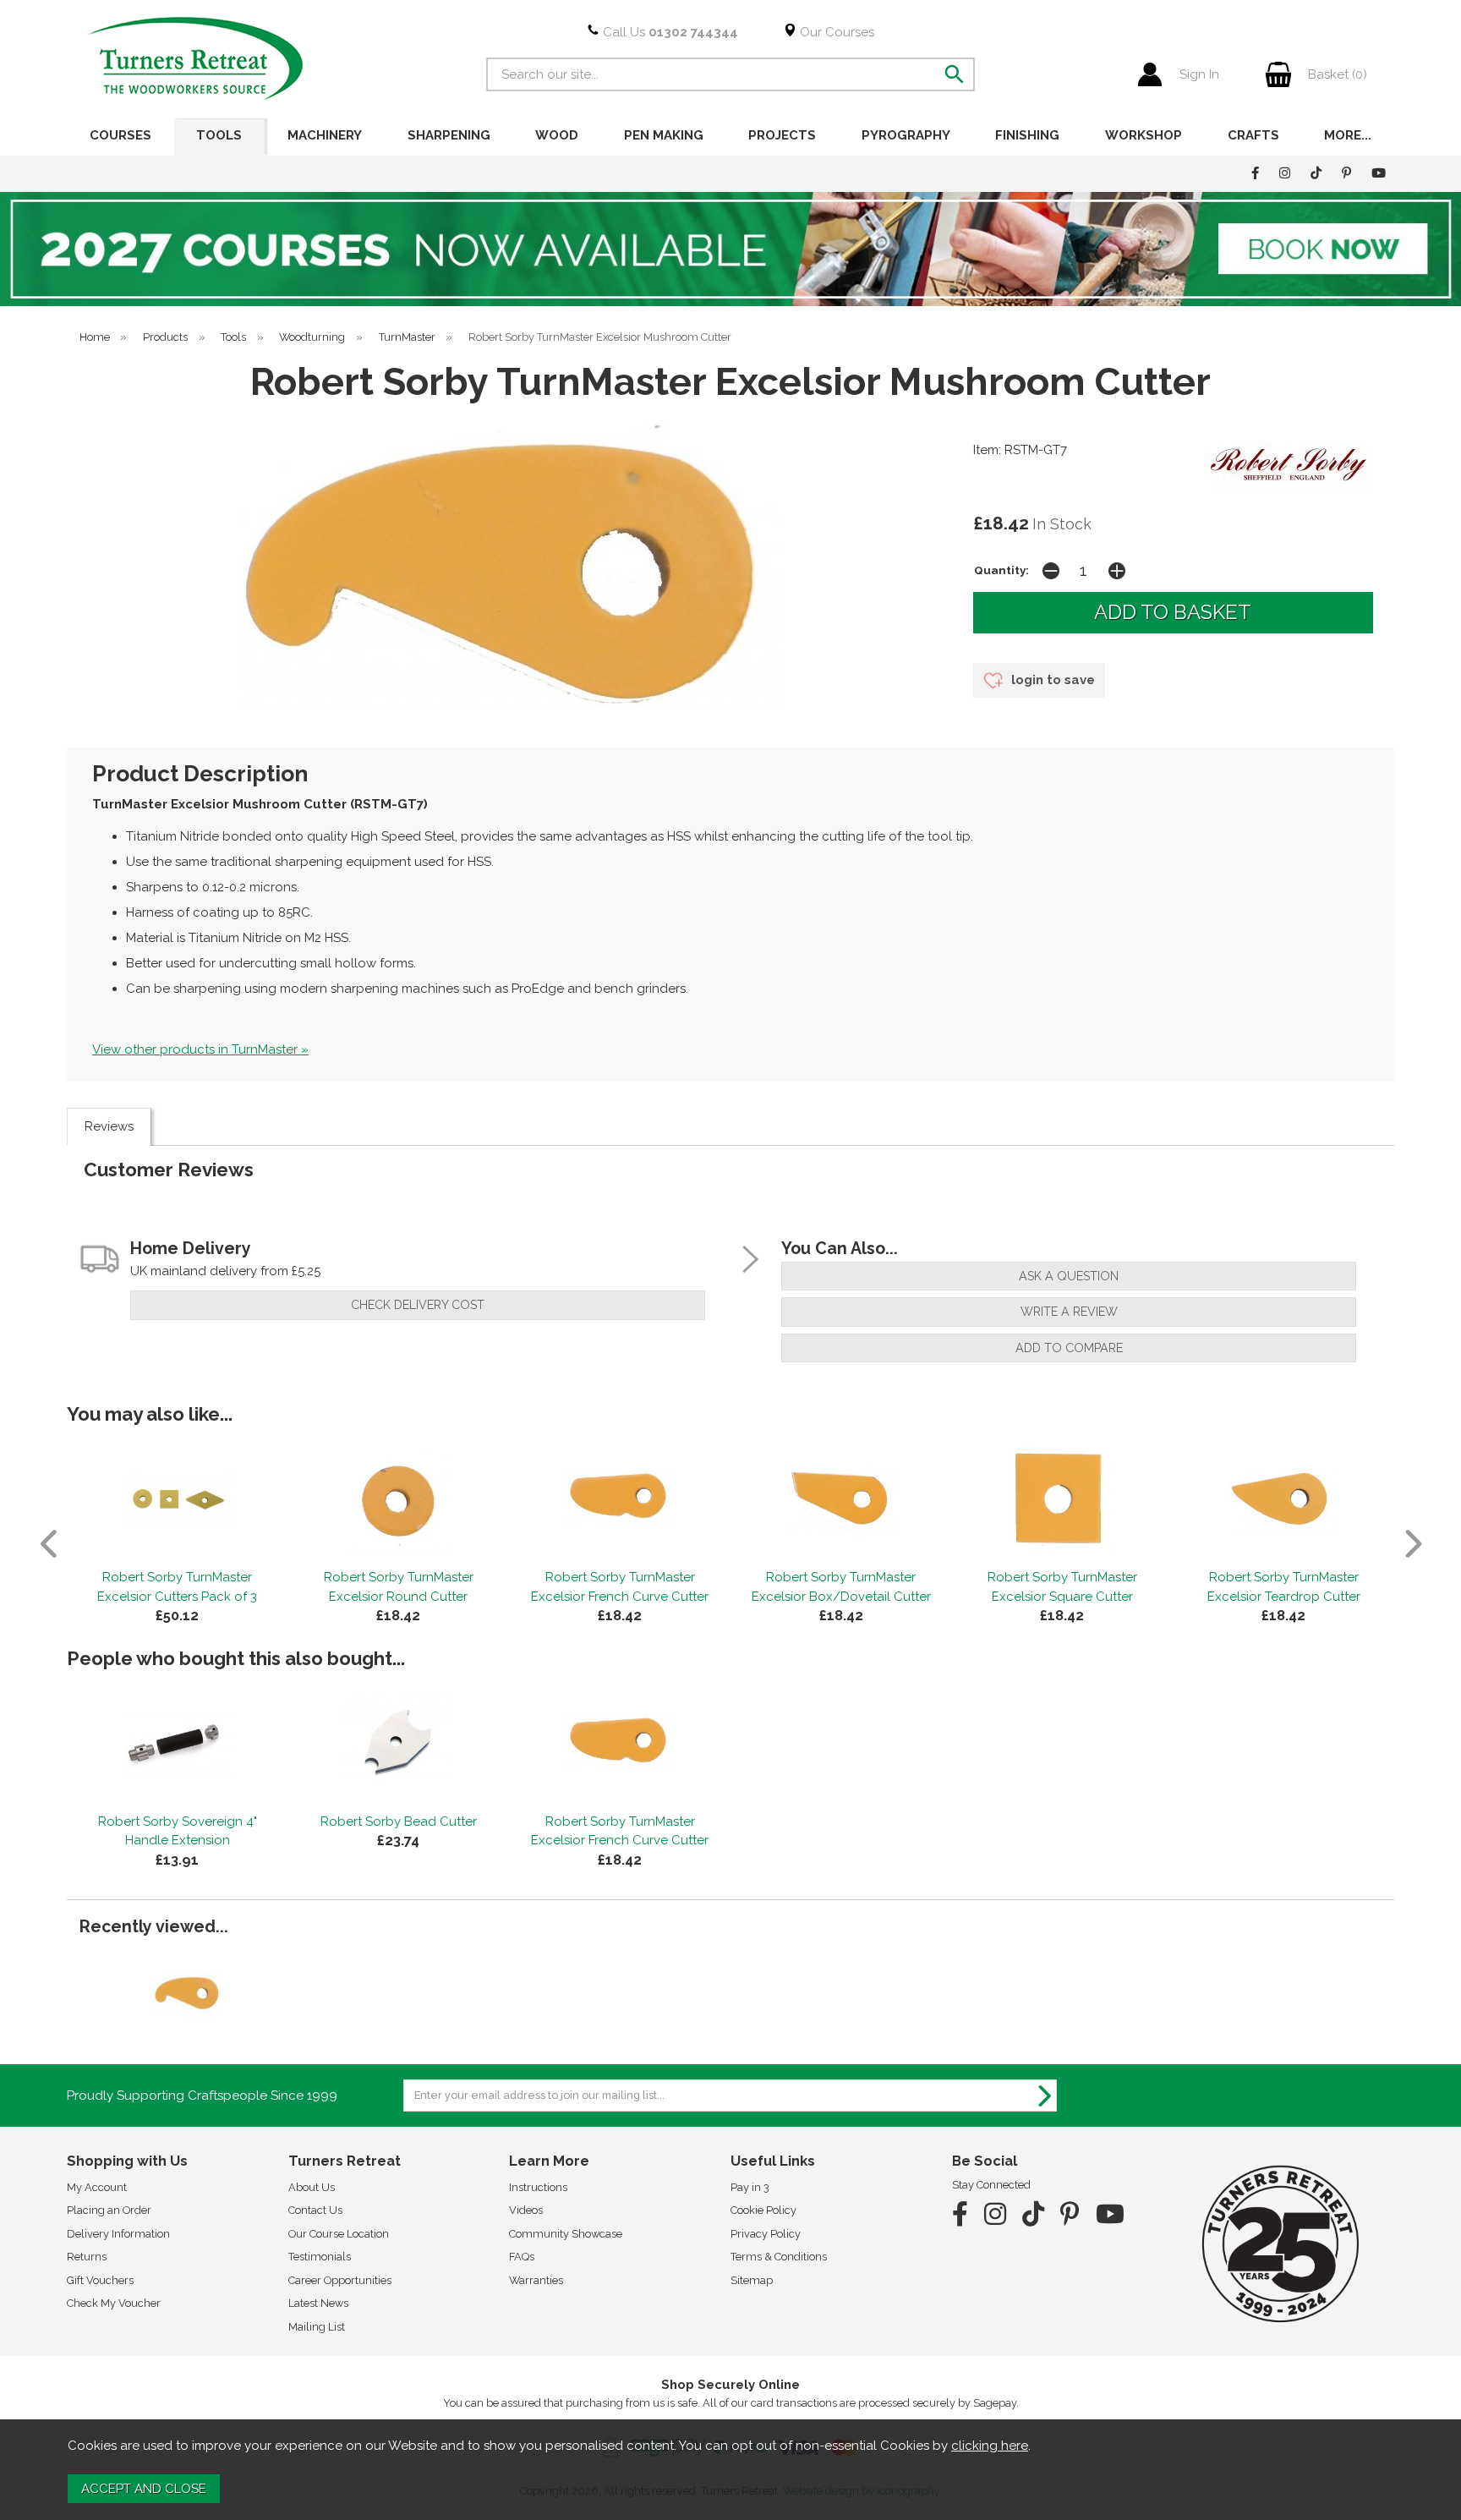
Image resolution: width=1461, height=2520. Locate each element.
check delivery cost (418, 1305)
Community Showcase (566, 2234)
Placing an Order (109, 2210)
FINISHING (1027, 135)
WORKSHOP (1144, 135)
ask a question (1069, 1276)
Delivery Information (118, 2234)
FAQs (522, 2257)
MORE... (1348, 135)
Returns (87, 2257)
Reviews (109, 1126)
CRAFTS (1253, 135)
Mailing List (317, 2327)
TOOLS (219, 135)
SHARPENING (449, 135)
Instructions (538, 2187)
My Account (97, 2187)
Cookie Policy (763, 2210)
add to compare (1069, 1348)
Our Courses (835, 32)
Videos (526, 2210)
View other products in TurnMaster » (200, 1049)
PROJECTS (782, 135)
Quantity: (1001, 570)
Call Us (669, 32)
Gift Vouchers (100, 2280)
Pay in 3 (750, 2187)
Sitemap (752, 2280)
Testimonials (320, 2257)
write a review (1069, 1312)
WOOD (557, 135)
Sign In (1199, 74)
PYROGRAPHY (906, 135)
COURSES (120, 135)
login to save (1051, 680)
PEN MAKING (664, 135)
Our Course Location (339, 2234)
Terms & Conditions (779, 2257)
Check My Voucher (114, 2303)
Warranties (536, 2280)
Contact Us (315, 2210)
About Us (312, 2187)
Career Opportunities (340, 2280)
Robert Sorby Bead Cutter (399, 1822)
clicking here (990, 2446)
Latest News (318, 2303)
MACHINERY (325, 135)
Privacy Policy (766, 2234)
